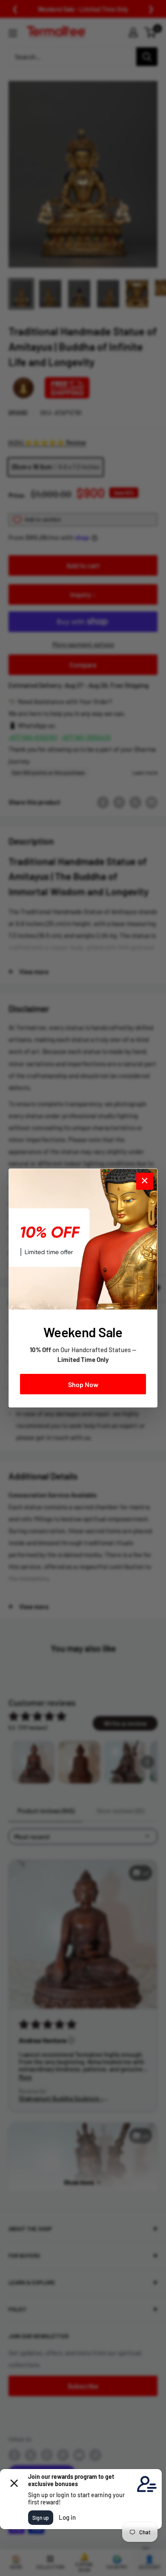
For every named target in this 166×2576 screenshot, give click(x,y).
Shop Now (83, 1384)
